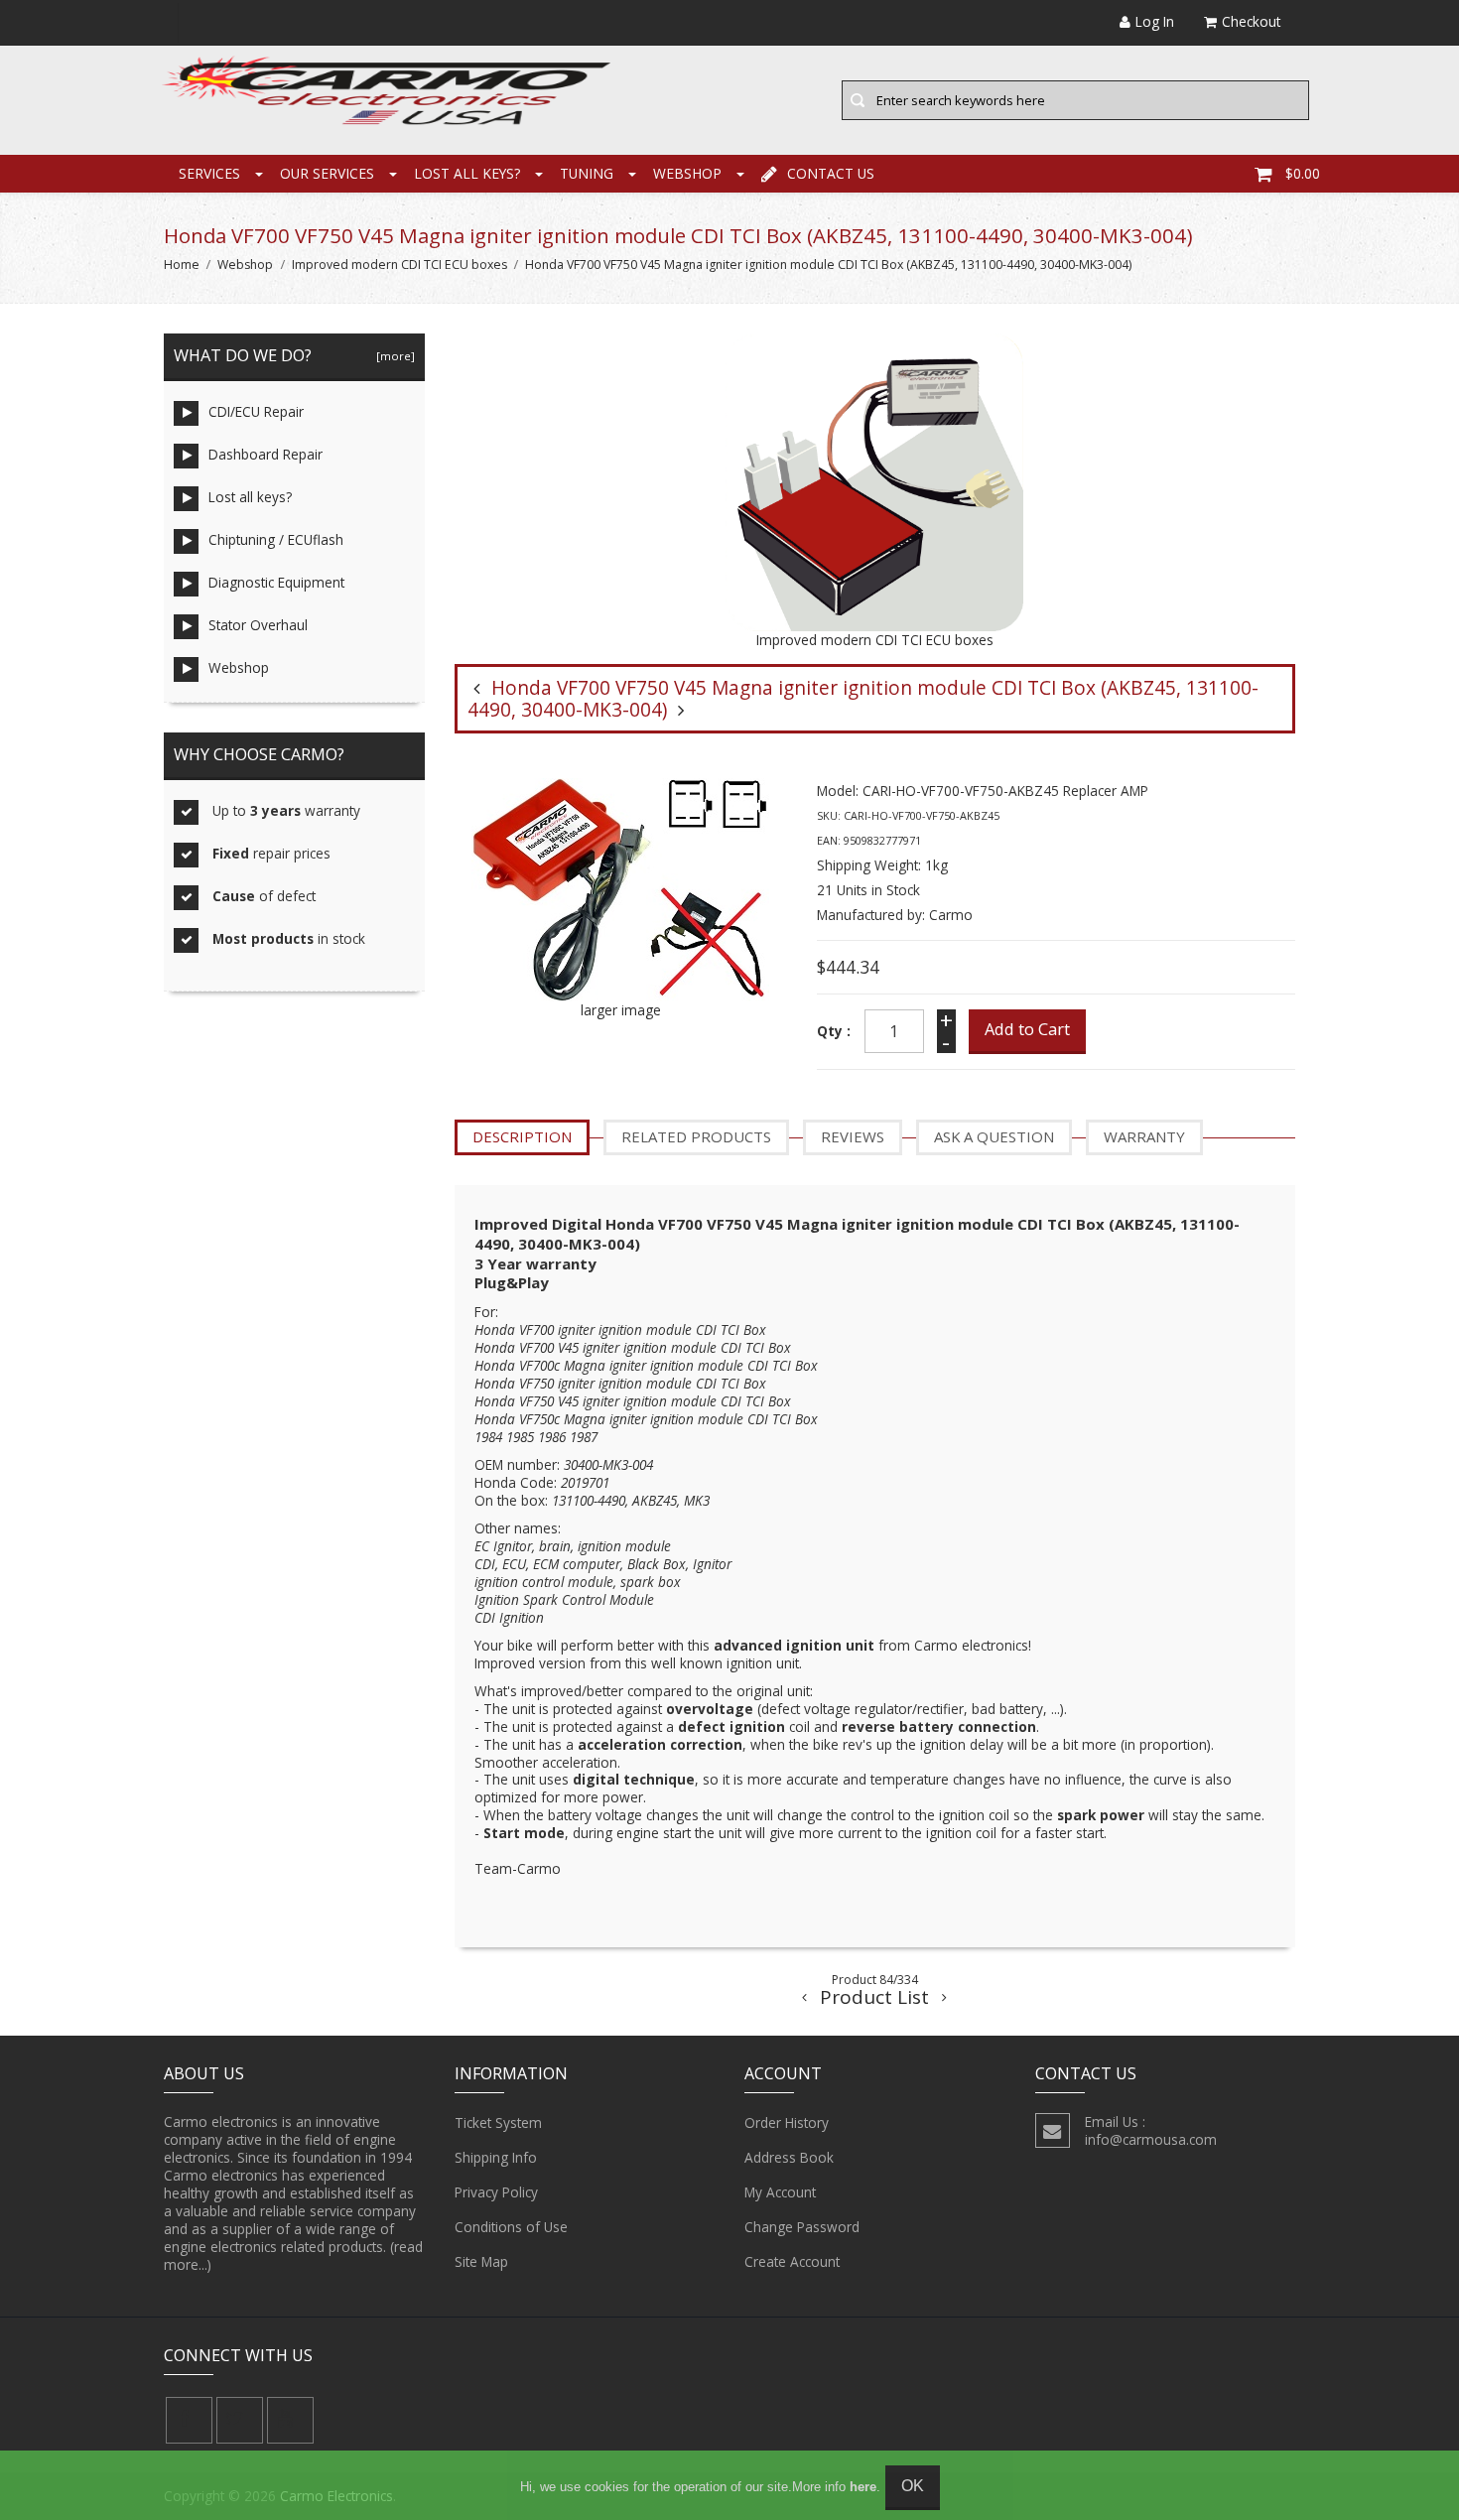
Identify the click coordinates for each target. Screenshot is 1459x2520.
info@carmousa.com (1151, 2139)
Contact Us (831, 173)
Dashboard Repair (265, 454)
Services (209, 173)
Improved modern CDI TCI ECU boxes (399, 265)
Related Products (696, 1136)
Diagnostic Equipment (276, 582)
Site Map (481, 2261)
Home (182, 265)
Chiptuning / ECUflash (276, 539)
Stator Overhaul (258, 625)
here (863, 2487)
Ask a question (994, 1136)
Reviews (853, 1136)
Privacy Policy (496, 2192)
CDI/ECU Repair (256, 411)
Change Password (802, 2227)
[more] (393, 356)
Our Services (327, 173)
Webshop (687, 173)
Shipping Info (496, 2157)
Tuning (587, 173)
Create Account (792, 2261)
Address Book (789, 2157)
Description (522, 1136)
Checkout (1251, 21)
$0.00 (1303, 173)
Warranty (1144, 1136)
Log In (1155, 21)
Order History (787, 2122)
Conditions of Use (511, 2227)
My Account (780, 2192)
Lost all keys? (467, 173)
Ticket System (498, 2122)
